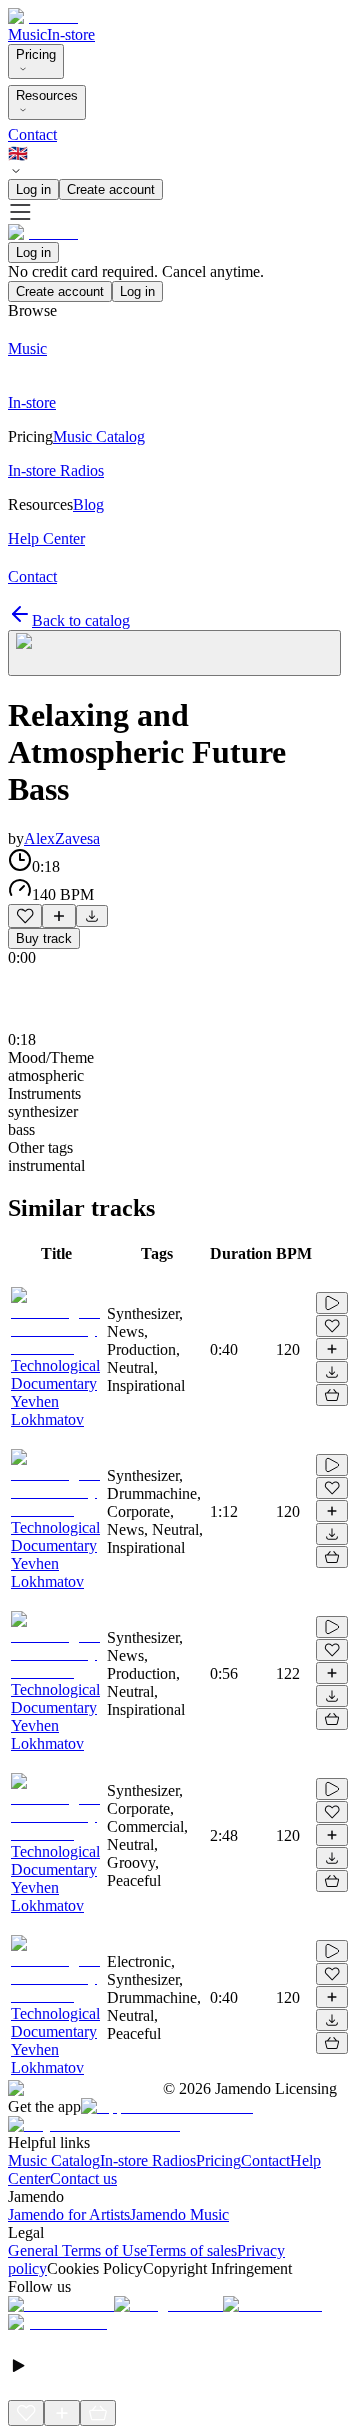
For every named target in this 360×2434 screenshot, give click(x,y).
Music (27, 34)
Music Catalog (54, 2160)
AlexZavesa (62, 838)
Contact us (83, 2178)
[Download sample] (92, 916)
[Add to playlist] (59, 916)
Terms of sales (192, 2250)
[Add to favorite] (25, 916)
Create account (111, 189)
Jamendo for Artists (69, 2214)
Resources (47, 95)
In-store (71, 34)
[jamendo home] (43, 16)
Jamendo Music (179, 2214)
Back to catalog (81, 620)
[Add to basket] (332, 1395)
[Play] (174, 653)
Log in (33, 189)
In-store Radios (148, 2160)
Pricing (36, 54)
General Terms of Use (77, 2250)
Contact (32, 134)
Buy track (44, 938)
